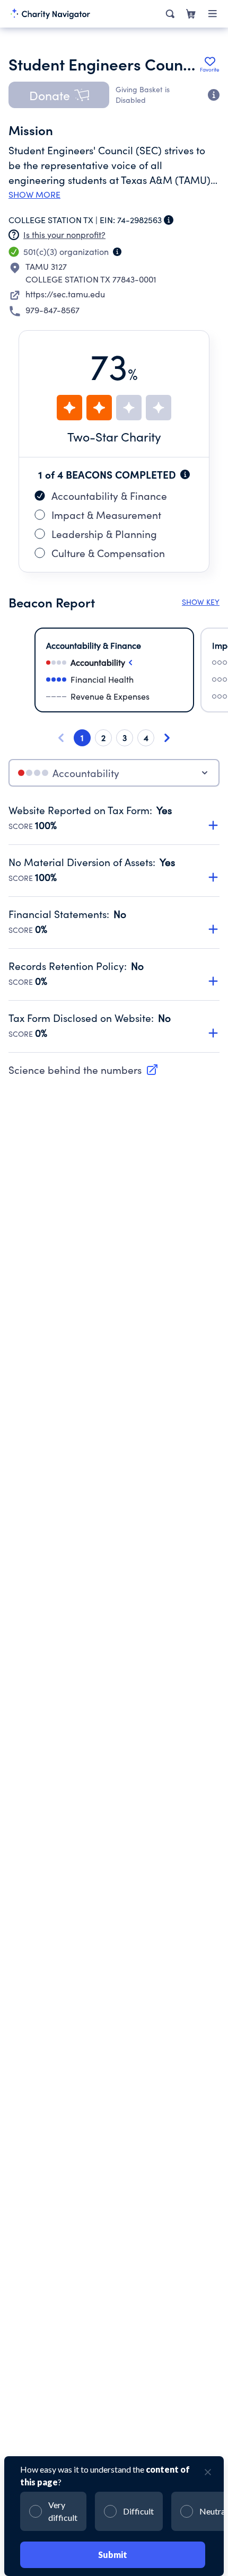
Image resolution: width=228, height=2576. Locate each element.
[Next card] (167, 738)
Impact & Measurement (106, 515)
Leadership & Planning (104, 534)
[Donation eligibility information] (214, 95)
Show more (34, 195)
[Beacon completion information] (185, 474)
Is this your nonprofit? (64, 235)
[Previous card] (61, 738)
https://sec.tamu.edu (65, 294)
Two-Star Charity (114, 436)
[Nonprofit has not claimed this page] (14, 235)
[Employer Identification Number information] (169, 220)
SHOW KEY (201, 602)
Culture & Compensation (108, 553)
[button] (59, 95)
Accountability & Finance (109, 496)
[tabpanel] (114, 928)
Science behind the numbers (75, 1070)
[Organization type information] (117, 252)
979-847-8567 (52, 310)
